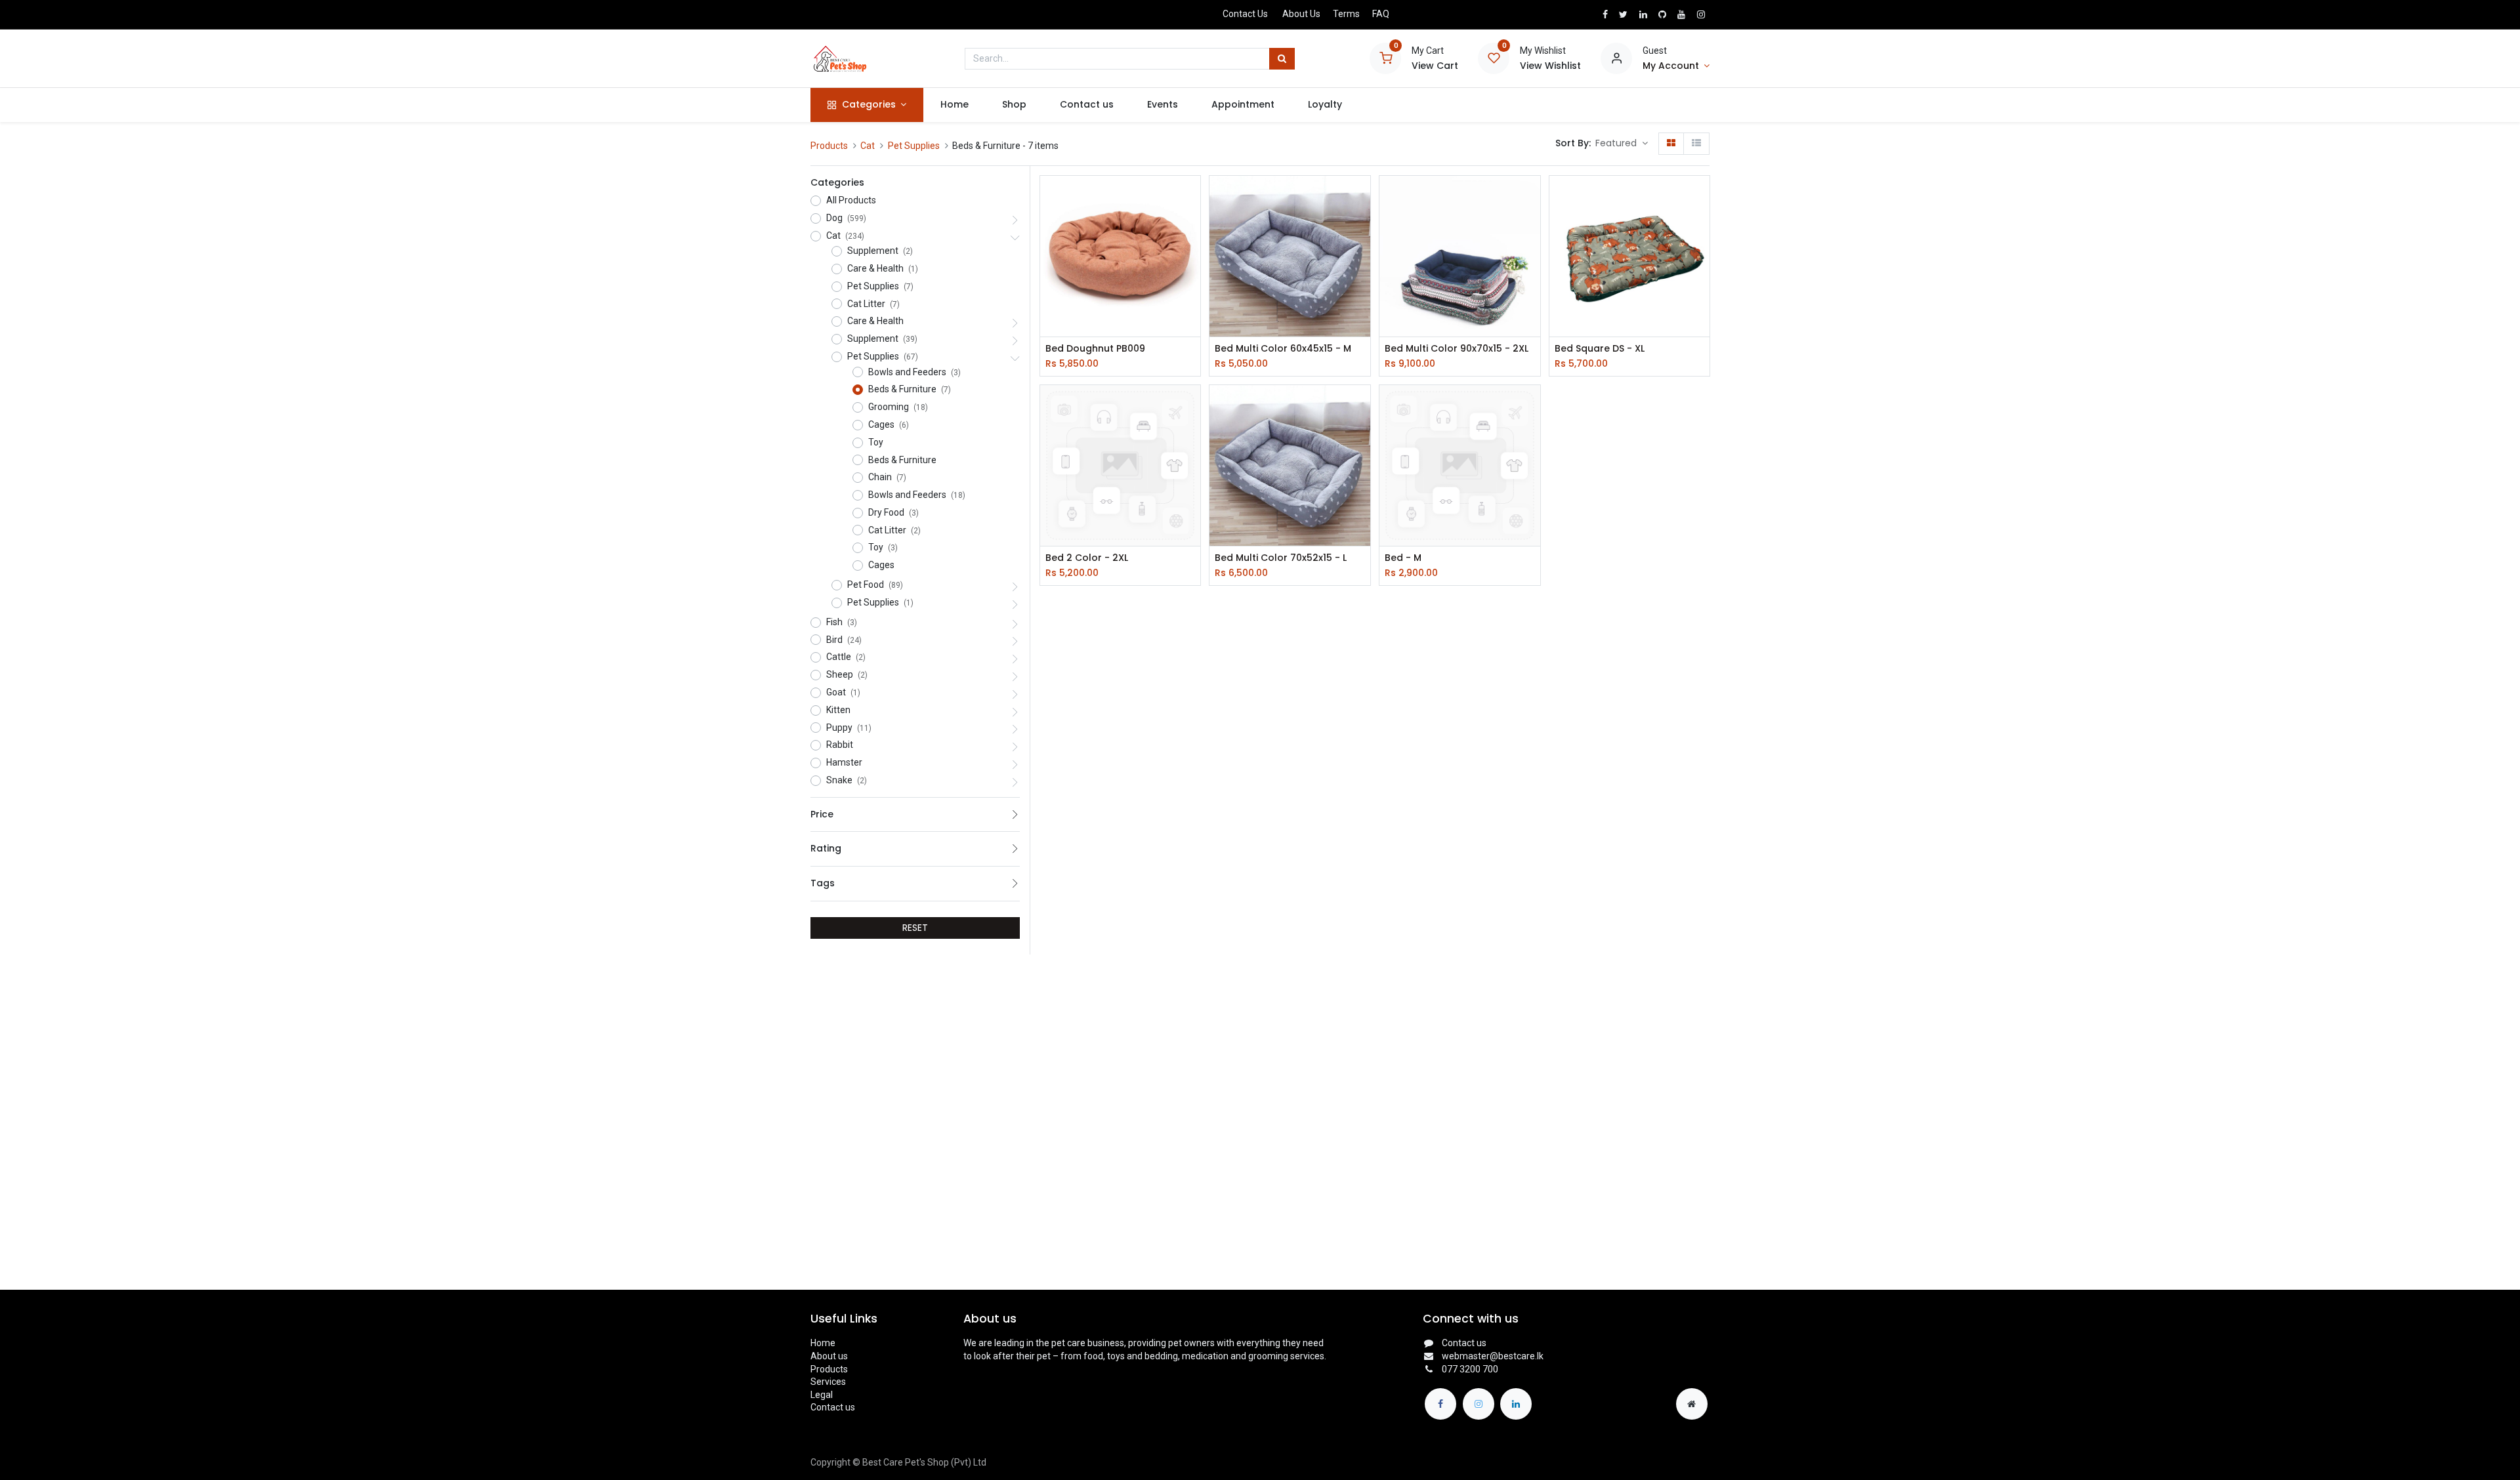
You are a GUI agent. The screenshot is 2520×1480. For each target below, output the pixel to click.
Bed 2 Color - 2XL (1087, 558)
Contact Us (1245, 14)
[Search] (1282, 59)
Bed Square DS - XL (1600, 349)
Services (828, 1382)
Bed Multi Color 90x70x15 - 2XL (1457, 349)
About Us (1301, 14)
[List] (1696, 144)
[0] (1385, 58)
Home (823, 1343)
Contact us (833, 1407)
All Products (851, 200)
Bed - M (1403, 558)
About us (829, 1356)
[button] (1622, 144)
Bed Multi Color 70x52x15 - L (1281, 558)
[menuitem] (954, 105)
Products (829, 146)
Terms (1346, 14)
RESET (915, 928)
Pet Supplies (914, 146)
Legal (822, 1395)
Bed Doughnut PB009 (1095, 349)
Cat (868, 146)
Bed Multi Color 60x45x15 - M (1283, 349)
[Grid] (1671, 144)
